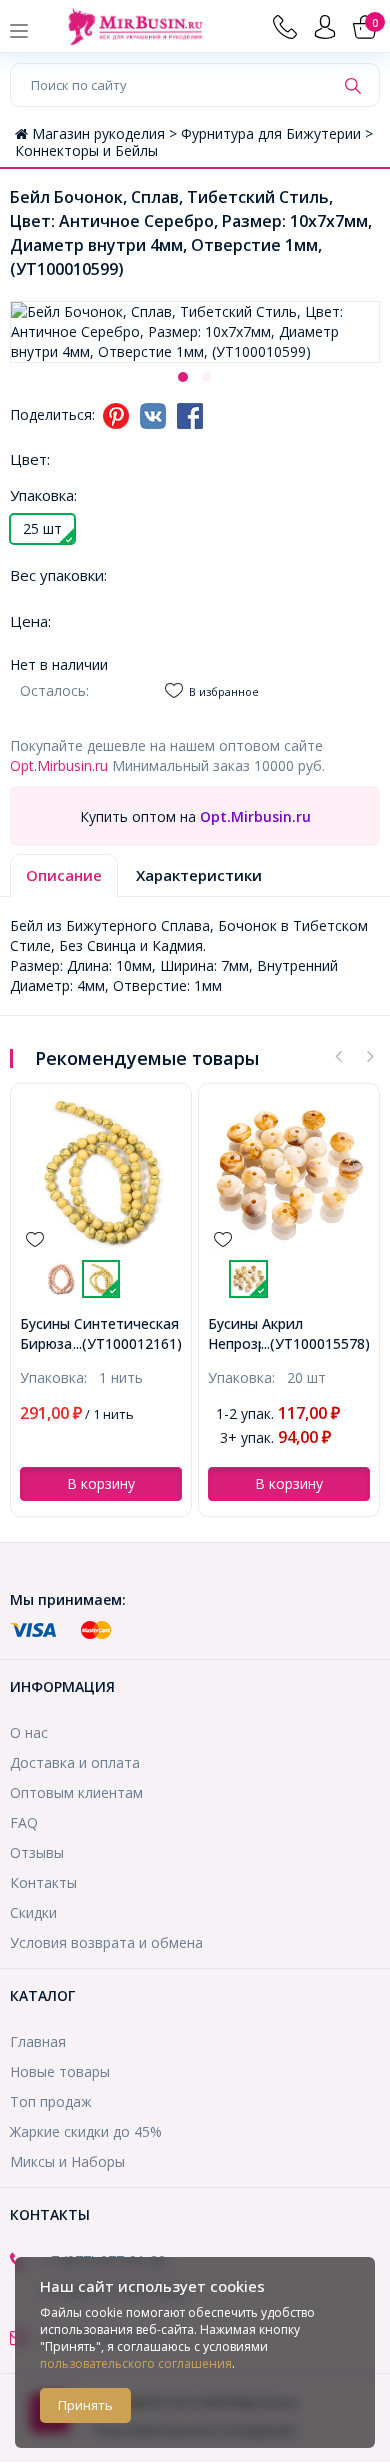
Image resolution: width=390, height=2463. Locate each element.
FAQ (24, 1822)
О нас (29, 1732)
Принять (85, 2405)
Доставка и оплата (75, 1762)
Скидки (33, 1912)
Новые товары (60, 2071)
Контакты (43, 1882)
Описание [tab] (64, 875)
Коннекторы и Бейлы (86, 150)
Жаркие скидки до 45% (86, 2131)
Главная (38, 2041)
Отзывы (37, 1852)
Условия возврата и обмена (106, 1942)
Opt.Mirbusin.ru (59, 765)
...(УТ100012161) (127, 1343)
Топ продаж (51, 2101)
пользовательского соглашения (136, 2363)
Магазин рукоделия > (106, 133)
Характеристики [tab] (199, 875)
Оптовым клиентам (76, 1792)
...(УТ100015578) (315, 1343)
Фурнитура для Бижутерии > (277, 133)
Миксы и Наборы (67, 2161)
